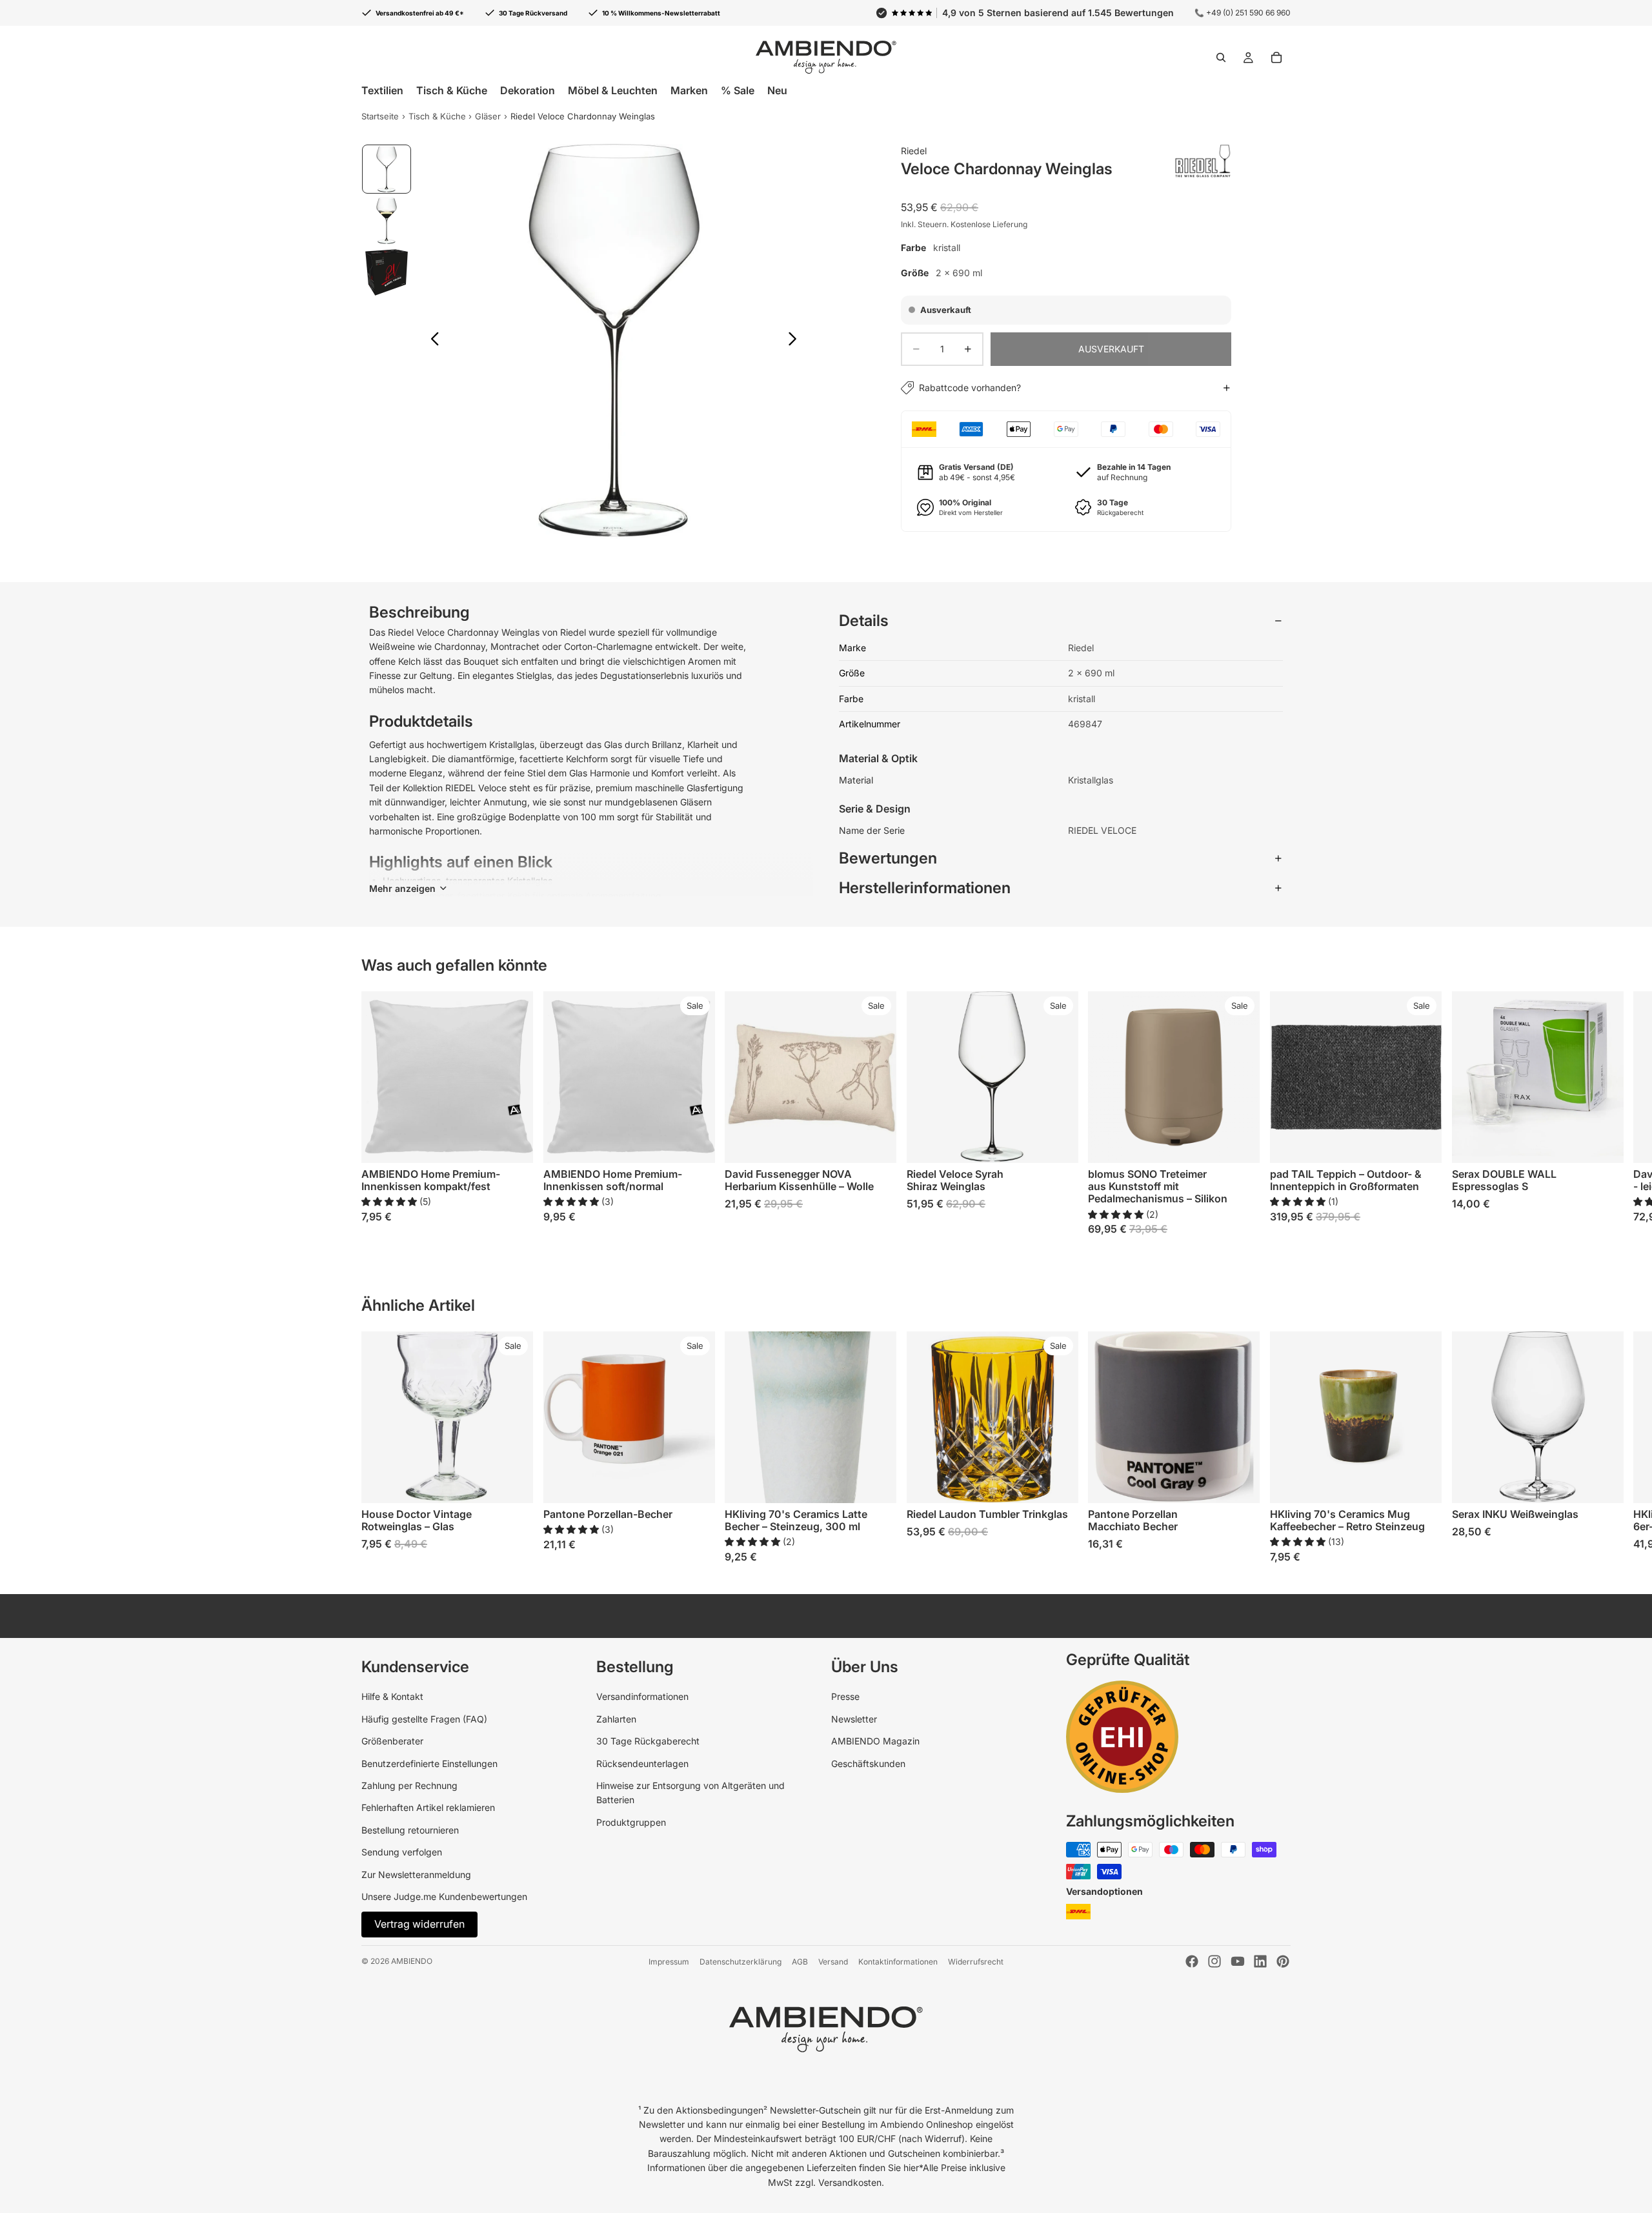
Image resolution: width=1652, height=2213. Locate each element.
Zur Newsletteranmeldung (416, 1874)
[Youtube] (1238, 1961)
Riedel (914, 151)
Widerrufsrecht (976, 1962)
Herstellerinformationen (925, 888)
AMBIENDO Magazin (875, 1741)
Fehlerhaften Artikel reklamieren (428, 1807)
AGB (800, 1962)
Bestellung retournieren (410, 1830)
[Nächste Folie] (796, 341)
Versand (833, 1962)
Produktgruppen (631, 1822)
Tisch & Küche (437, 116)
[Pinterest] (1283, 1961)
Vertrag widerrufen (419, 1924)
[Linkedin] (1260, 1961)
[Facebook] (1192, 1961)
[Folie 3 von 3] (387, 272)
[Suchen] (1221, 57)
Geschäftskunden (868, 1763)
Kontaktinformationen (898, 1962)
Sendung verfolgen (402, 1852)
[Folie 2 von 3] (387, 221)
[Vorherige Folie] (431, 341)
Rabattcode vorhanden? (970, 388)
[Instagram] (1214, 1961)
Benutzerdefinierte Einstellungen (429, 1763)
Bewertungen (888, 858)
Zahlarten (616, 1719)
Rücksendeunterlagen (642, 1763)
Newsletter (854, 1719)
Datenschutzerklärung (740, 1962)
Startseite (380, 116)
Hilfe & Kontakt (392, 1696)
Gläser (488, 116)
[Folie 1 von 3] (387, 169)
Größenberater (392, 1741)
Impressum (669, 1962)
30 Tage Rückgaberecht (648, 1741)
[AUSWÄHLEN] (513, 1143)
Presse (845, 1696)
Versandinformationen (642, 1696)
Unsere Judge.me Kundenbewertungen (444, 1896)
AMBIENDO (412, 1961)
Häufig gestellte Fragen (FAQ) (424, 1719)
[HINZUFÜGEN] (876, 1143)
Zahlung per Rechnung (409, 1785)
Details (864, 621)
